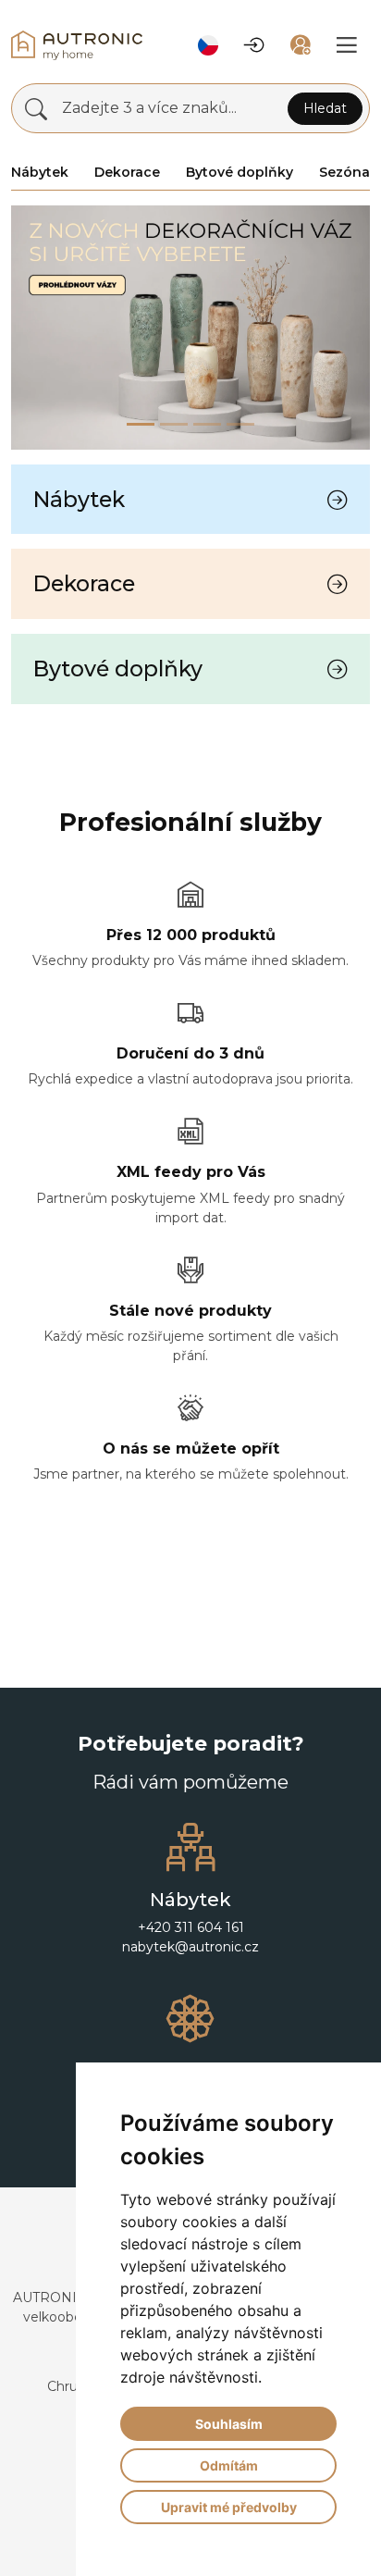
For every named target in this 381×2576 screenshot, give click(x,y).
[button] (208, 45)
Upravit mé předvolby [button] (229, 2507)
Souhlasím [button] (229, 2424)
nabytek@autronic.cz (190, 1947)
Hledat (325, 108)
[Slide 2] (207, 424)
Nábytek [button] (40, 172)
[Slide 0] (141, 424)
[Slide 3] (240, 424)
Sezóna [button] (344, 172)
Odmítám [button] (229, 2465)
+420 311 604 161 (191, 1927)
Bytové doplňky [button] (240, 172)
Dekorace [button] (127, 172)
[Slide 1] (174, 424)
